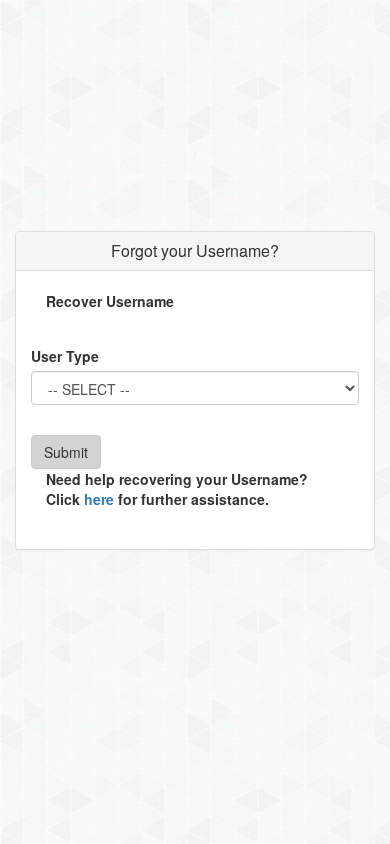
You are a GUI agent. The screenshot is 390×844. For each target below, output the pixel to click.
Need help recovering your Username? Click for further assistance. (177, 489)
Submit (66, 452)
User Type (65, 356)
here (99, 499)
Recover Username (110, 301)
